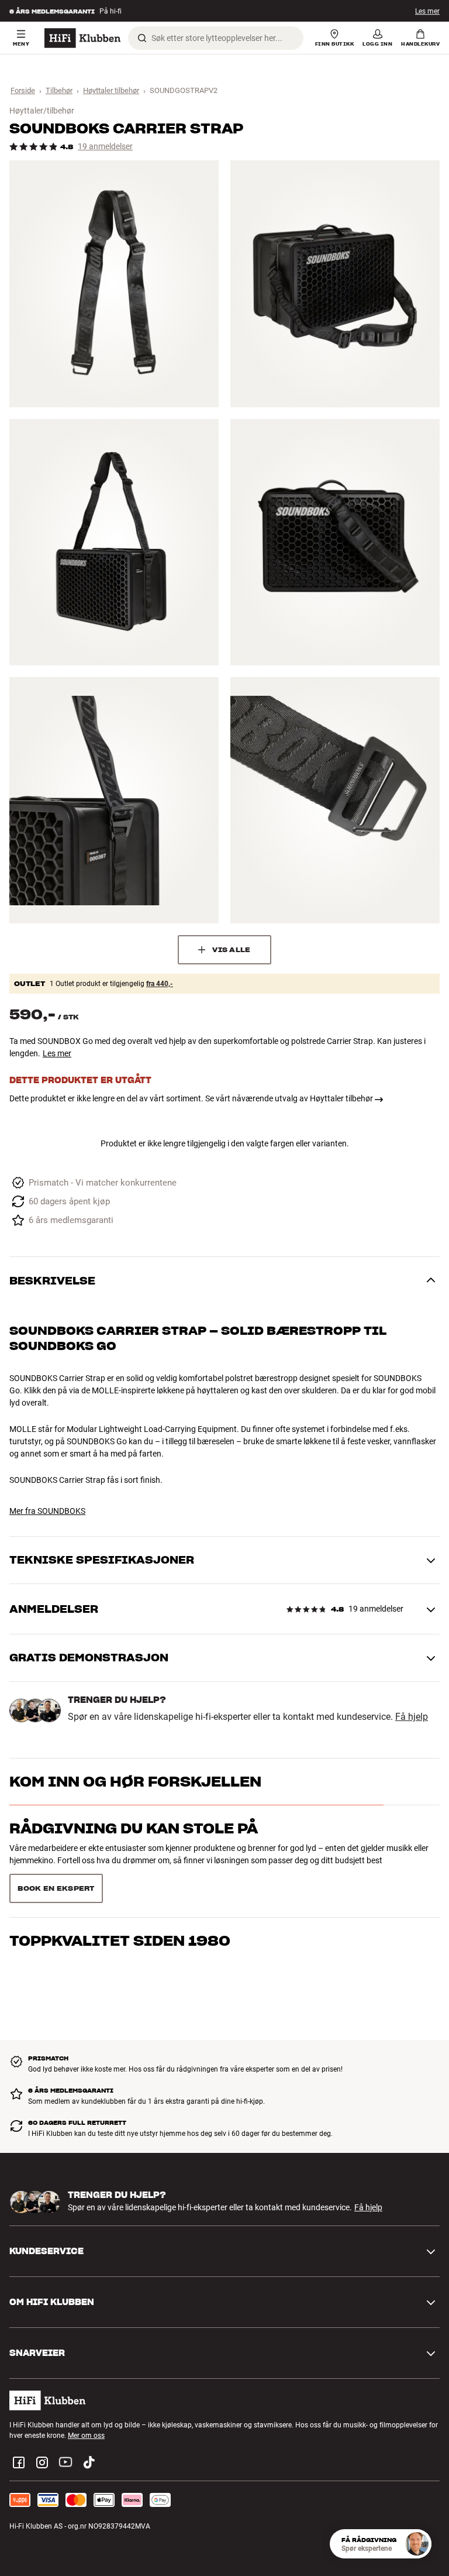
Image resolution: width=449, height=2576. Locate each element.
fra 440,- (160, 984)
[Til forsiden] (82, 38)
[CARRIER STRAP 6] (335, 800)
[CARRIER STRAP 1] (114, 284)
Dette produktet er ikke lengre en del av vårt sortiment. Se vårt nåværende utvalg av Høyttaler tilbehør (191, 1098)
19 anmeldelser (105, 147)
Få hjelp (412, 1717)
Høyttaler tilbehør (111, 90)
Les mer (427, 11)
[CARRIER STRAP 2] (335, 284)
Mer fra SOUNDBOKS (47, 1511)
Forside (23, 90)
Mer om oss (86, 2406)
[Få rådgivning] (417, 2544)
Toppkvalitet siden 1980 (120, 1875)
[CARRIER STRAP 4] (335, 542)
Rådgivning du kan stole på (134, 1828)
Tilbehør (59, 90)
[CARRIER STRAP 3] (114, 542)
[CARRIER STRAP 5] (114, 800)
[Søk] (142, 38)
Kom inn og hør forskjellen (135, 1782)
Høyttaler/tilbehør (42, 111)
